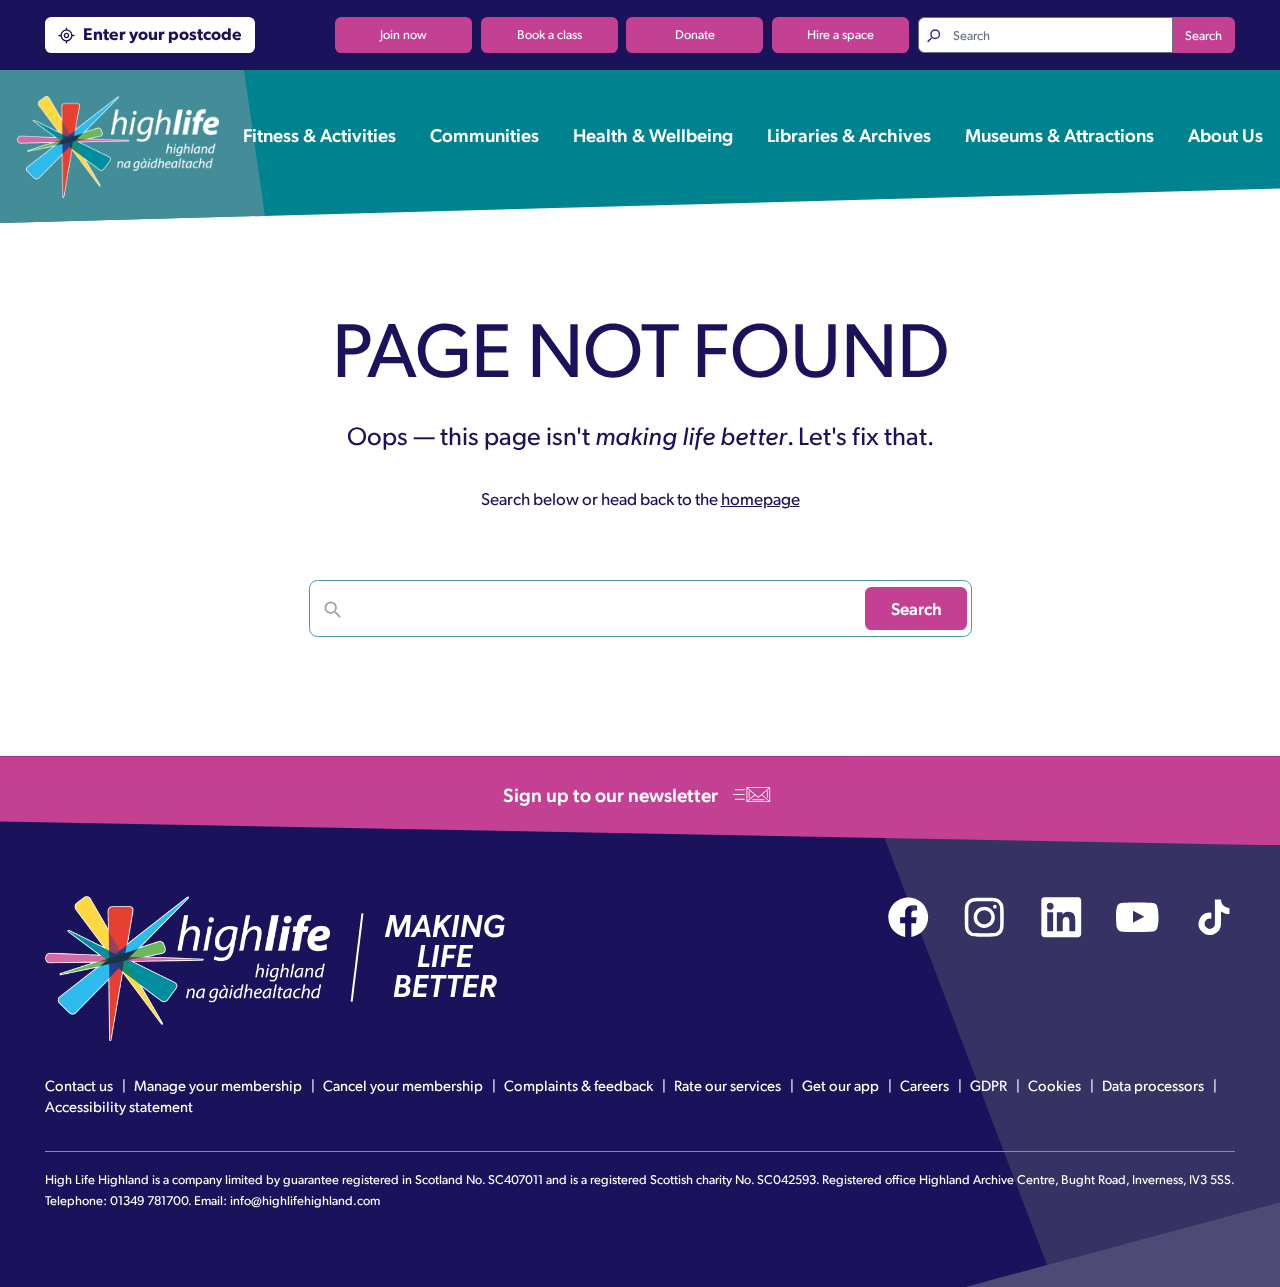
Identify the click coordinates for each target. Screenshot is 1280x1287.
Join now (403, 34)
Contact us (79, 1085)
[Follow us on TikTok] (1214, 917)
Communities (484, 134)
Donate (695, 34)
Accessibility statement (119, 1106)
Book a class (549, 34)
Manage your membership (218, 1085)
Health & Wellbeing (653, 134)
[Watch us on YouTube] (1137, 917)
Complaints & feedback (578, 1085)
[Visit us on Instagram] (984, 917)
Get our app (840, 1085)
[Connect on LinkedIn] (1061, 917)
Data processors (1153, 1085)
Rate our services (727, 1085)
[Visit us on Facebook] (908, 917)
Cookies (1054, 1085)
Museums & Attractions (1059, 134)
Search (1203, 35)
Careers (924, 1085)
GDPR (988, 1085)
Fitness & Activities (319, 134)
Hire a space (840, 34)
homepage (760, 498)
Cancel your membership (403, 1085)
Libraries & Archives (849, 134)
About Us (1225, 134)
